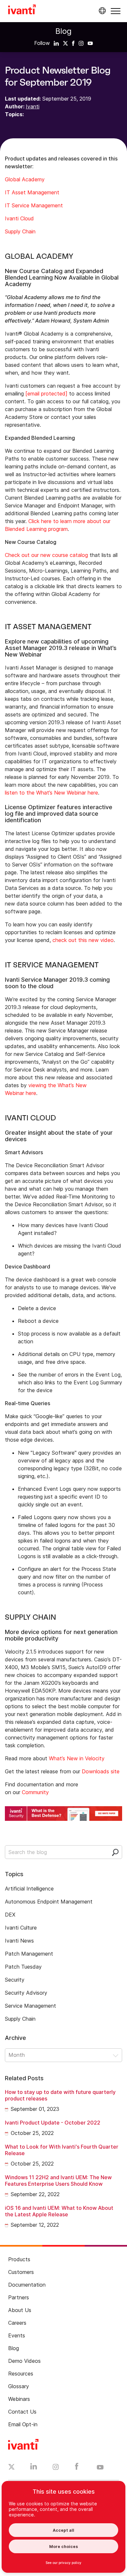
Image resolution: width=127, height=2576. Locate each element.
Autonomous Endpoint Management (49, 1902)
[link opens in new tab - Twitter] (12, 2468)
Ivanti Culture (21, 1928)
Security (15, 1980)
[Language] (101, 11)
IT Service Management (34, 205)
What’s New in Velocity (77, 1758)
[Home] (22, 10)
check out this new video (83, 940)
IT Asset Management (33, 192)
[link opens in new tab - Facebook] (77, 2468)
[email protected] (46, 394)
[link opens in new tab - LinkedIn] (34, 2468)
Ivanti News (19, 1941)
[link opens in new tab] (56, 43)
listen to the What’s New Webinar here (51, 793)
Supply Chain (21, 231)
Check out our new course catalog (46, 555)
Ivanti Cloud (19, 218)
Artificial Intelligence (29, 1889)
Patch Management (29, 1954)
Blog (63, 31)
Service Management (30, 2006)
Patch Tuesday (23, 1967)
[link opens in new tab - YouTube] (100, 2468)
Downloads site (101, 1771)
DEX (10, 1915)
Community (35, 1792)
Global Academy (25, 179)
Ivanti (33, 106)
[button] (116, 11)
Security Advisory (26, 1993)
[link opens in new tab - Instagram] (56, 2468)
